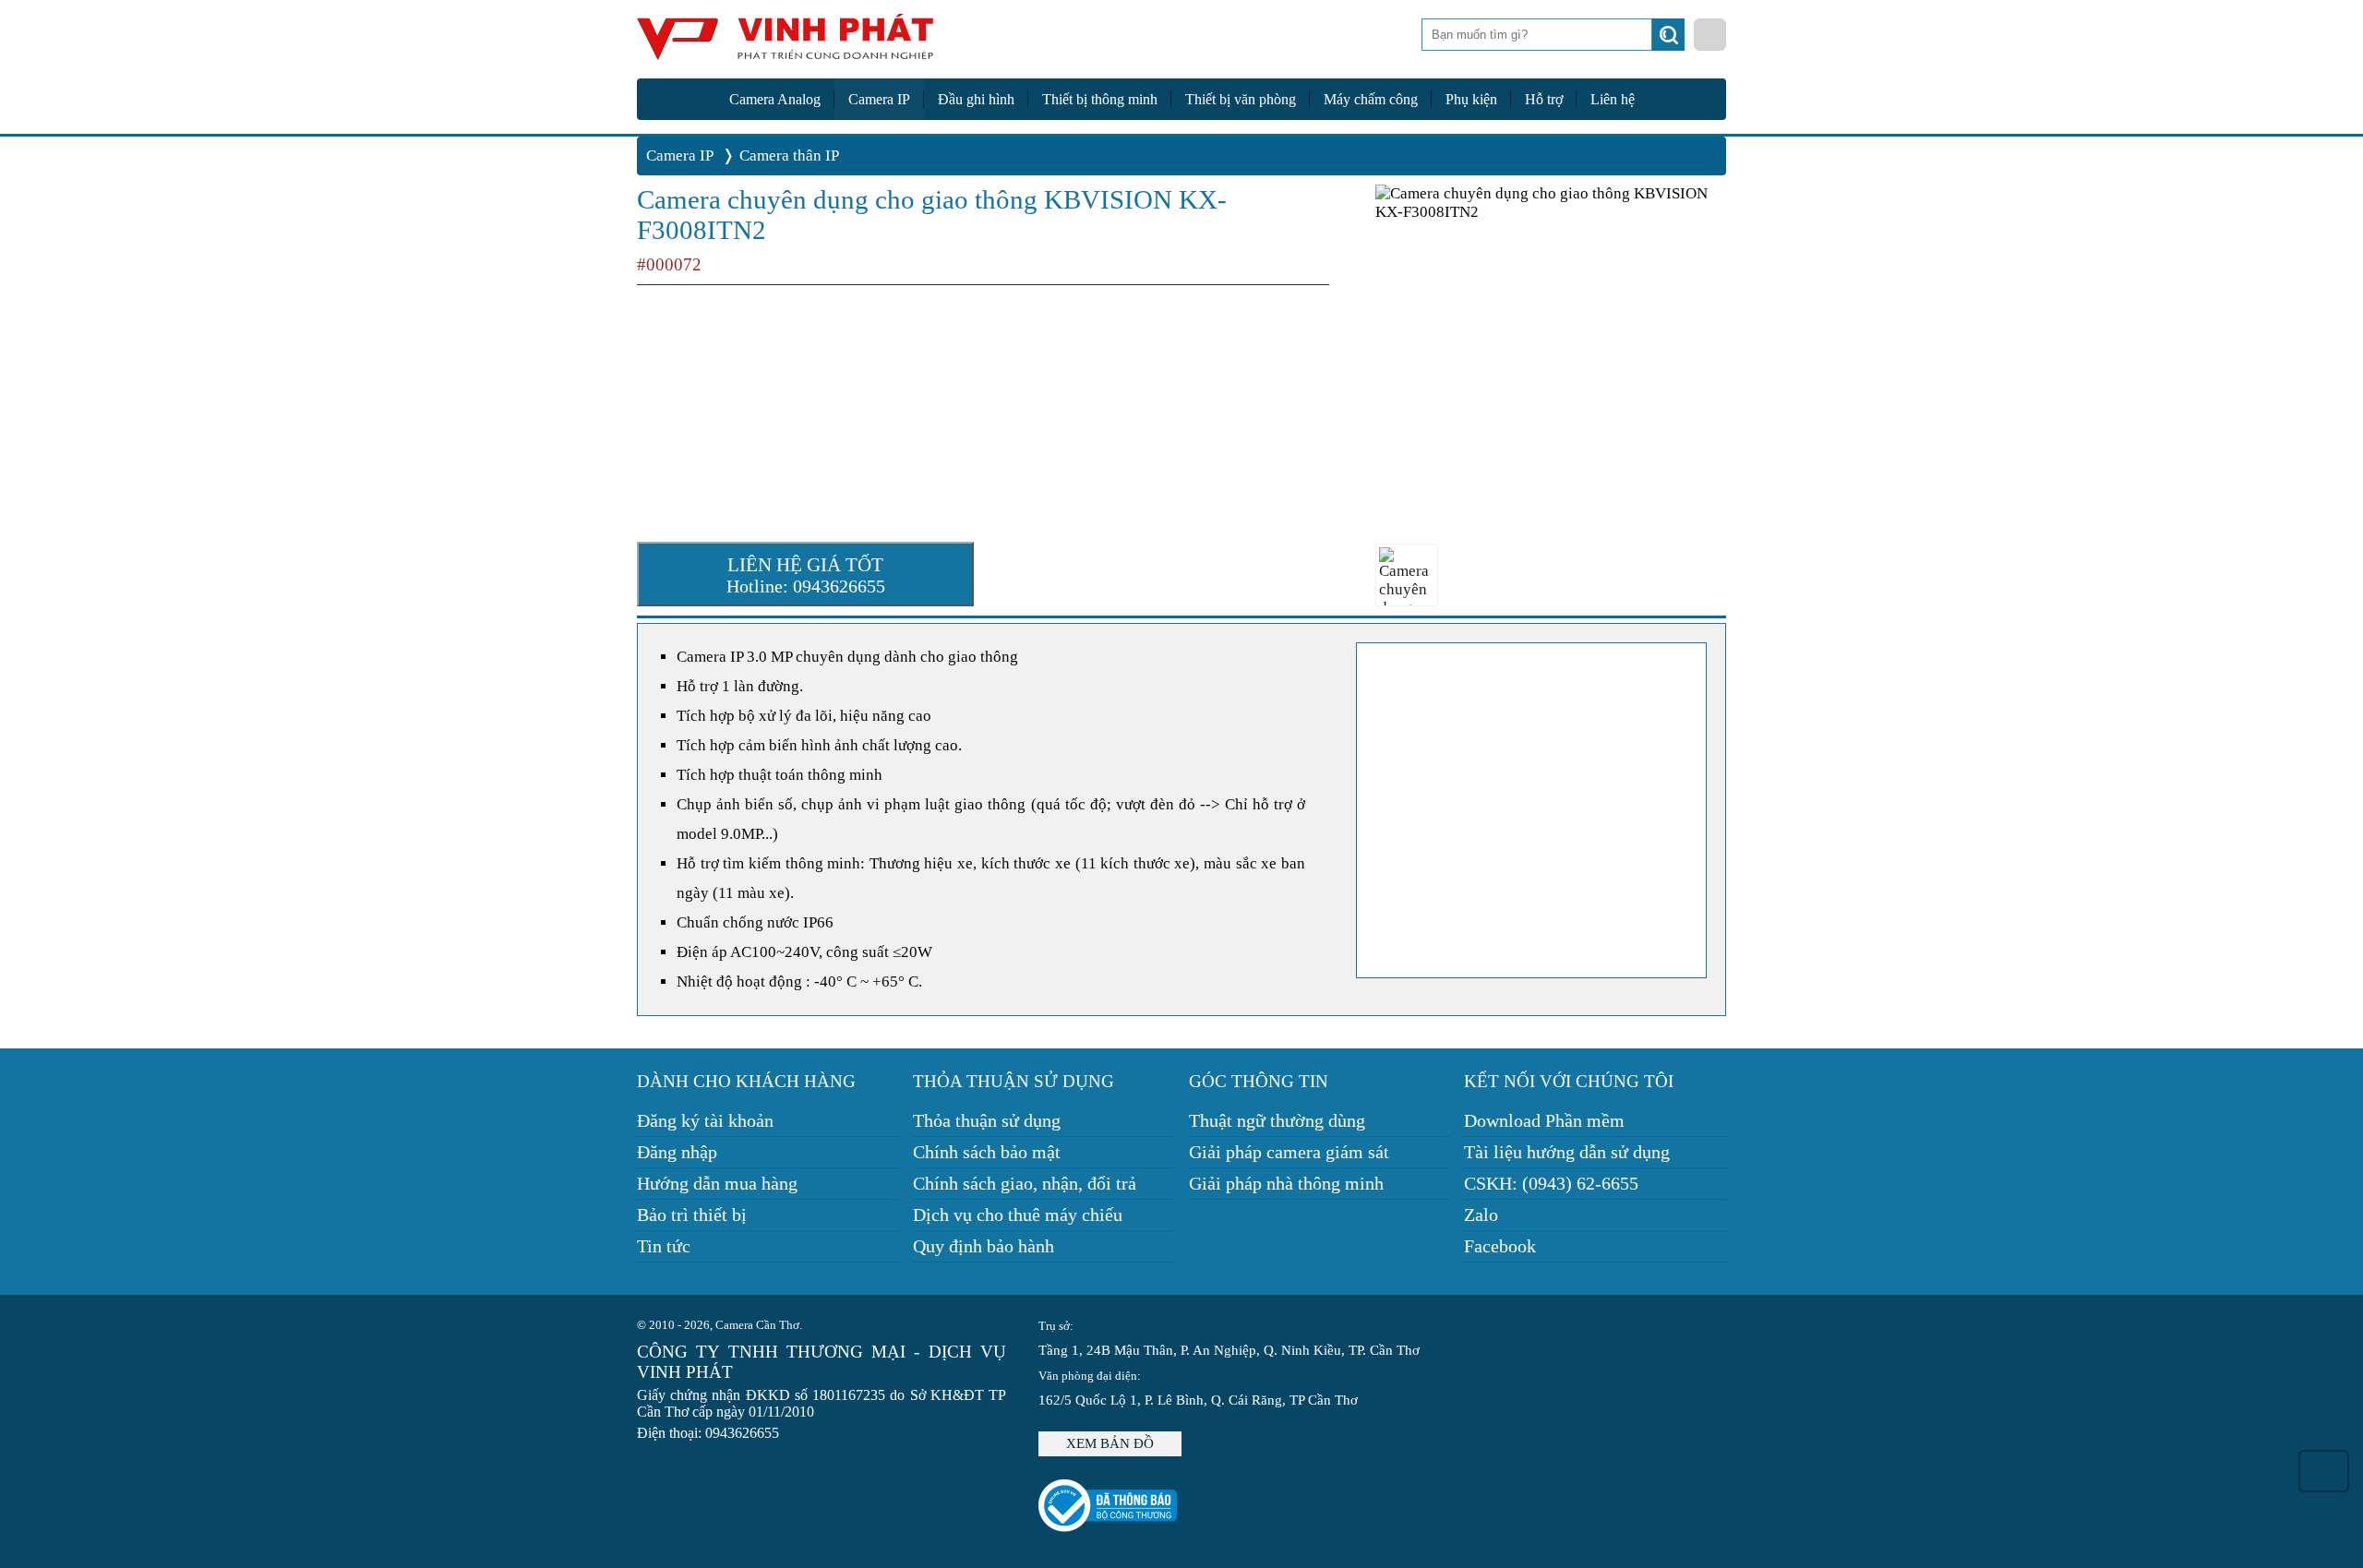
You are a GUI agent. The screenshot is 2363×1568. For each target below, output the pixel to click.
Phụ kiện (1471, 99)
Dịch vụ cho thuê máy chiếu (1018, 1215)
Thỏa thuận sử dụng (987, 1120)
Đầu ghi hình (976, 99)
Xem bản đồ (1110, 1443)
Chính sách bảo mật (987, 1152)
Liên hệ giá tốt (806, 575)
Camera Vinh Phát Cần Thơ (785, 44)
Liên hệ (1613, 99)
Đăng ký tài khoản (705, 1120)
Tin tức (664, 1246)
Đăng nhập (677, 1152)
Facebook (1500, 1246)
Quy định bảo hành (984, 1246)
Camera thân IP (789, 156)
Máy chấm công (1371, 99)
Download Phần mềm (1544, 1120)
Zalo (1481, 1215)
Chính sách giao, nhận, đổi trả (1025, 1183)
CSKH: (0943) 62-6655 (1551, 1183)
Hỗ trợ (1544, 99)
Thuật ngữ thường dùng (1277, 1120)
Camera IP (879, 99)
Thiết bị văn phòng (1241, 99)
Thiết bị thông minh (1100, 99)
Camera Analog (775, 99)
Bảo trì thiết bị (692, 1215)
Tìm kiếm (1670, 40)
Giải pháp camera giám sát (1289, 1152)
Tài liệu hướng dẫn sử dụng (1567, 1152)
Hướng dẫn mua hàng (717, 1183)
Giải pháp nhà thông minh (1286, 1183)
